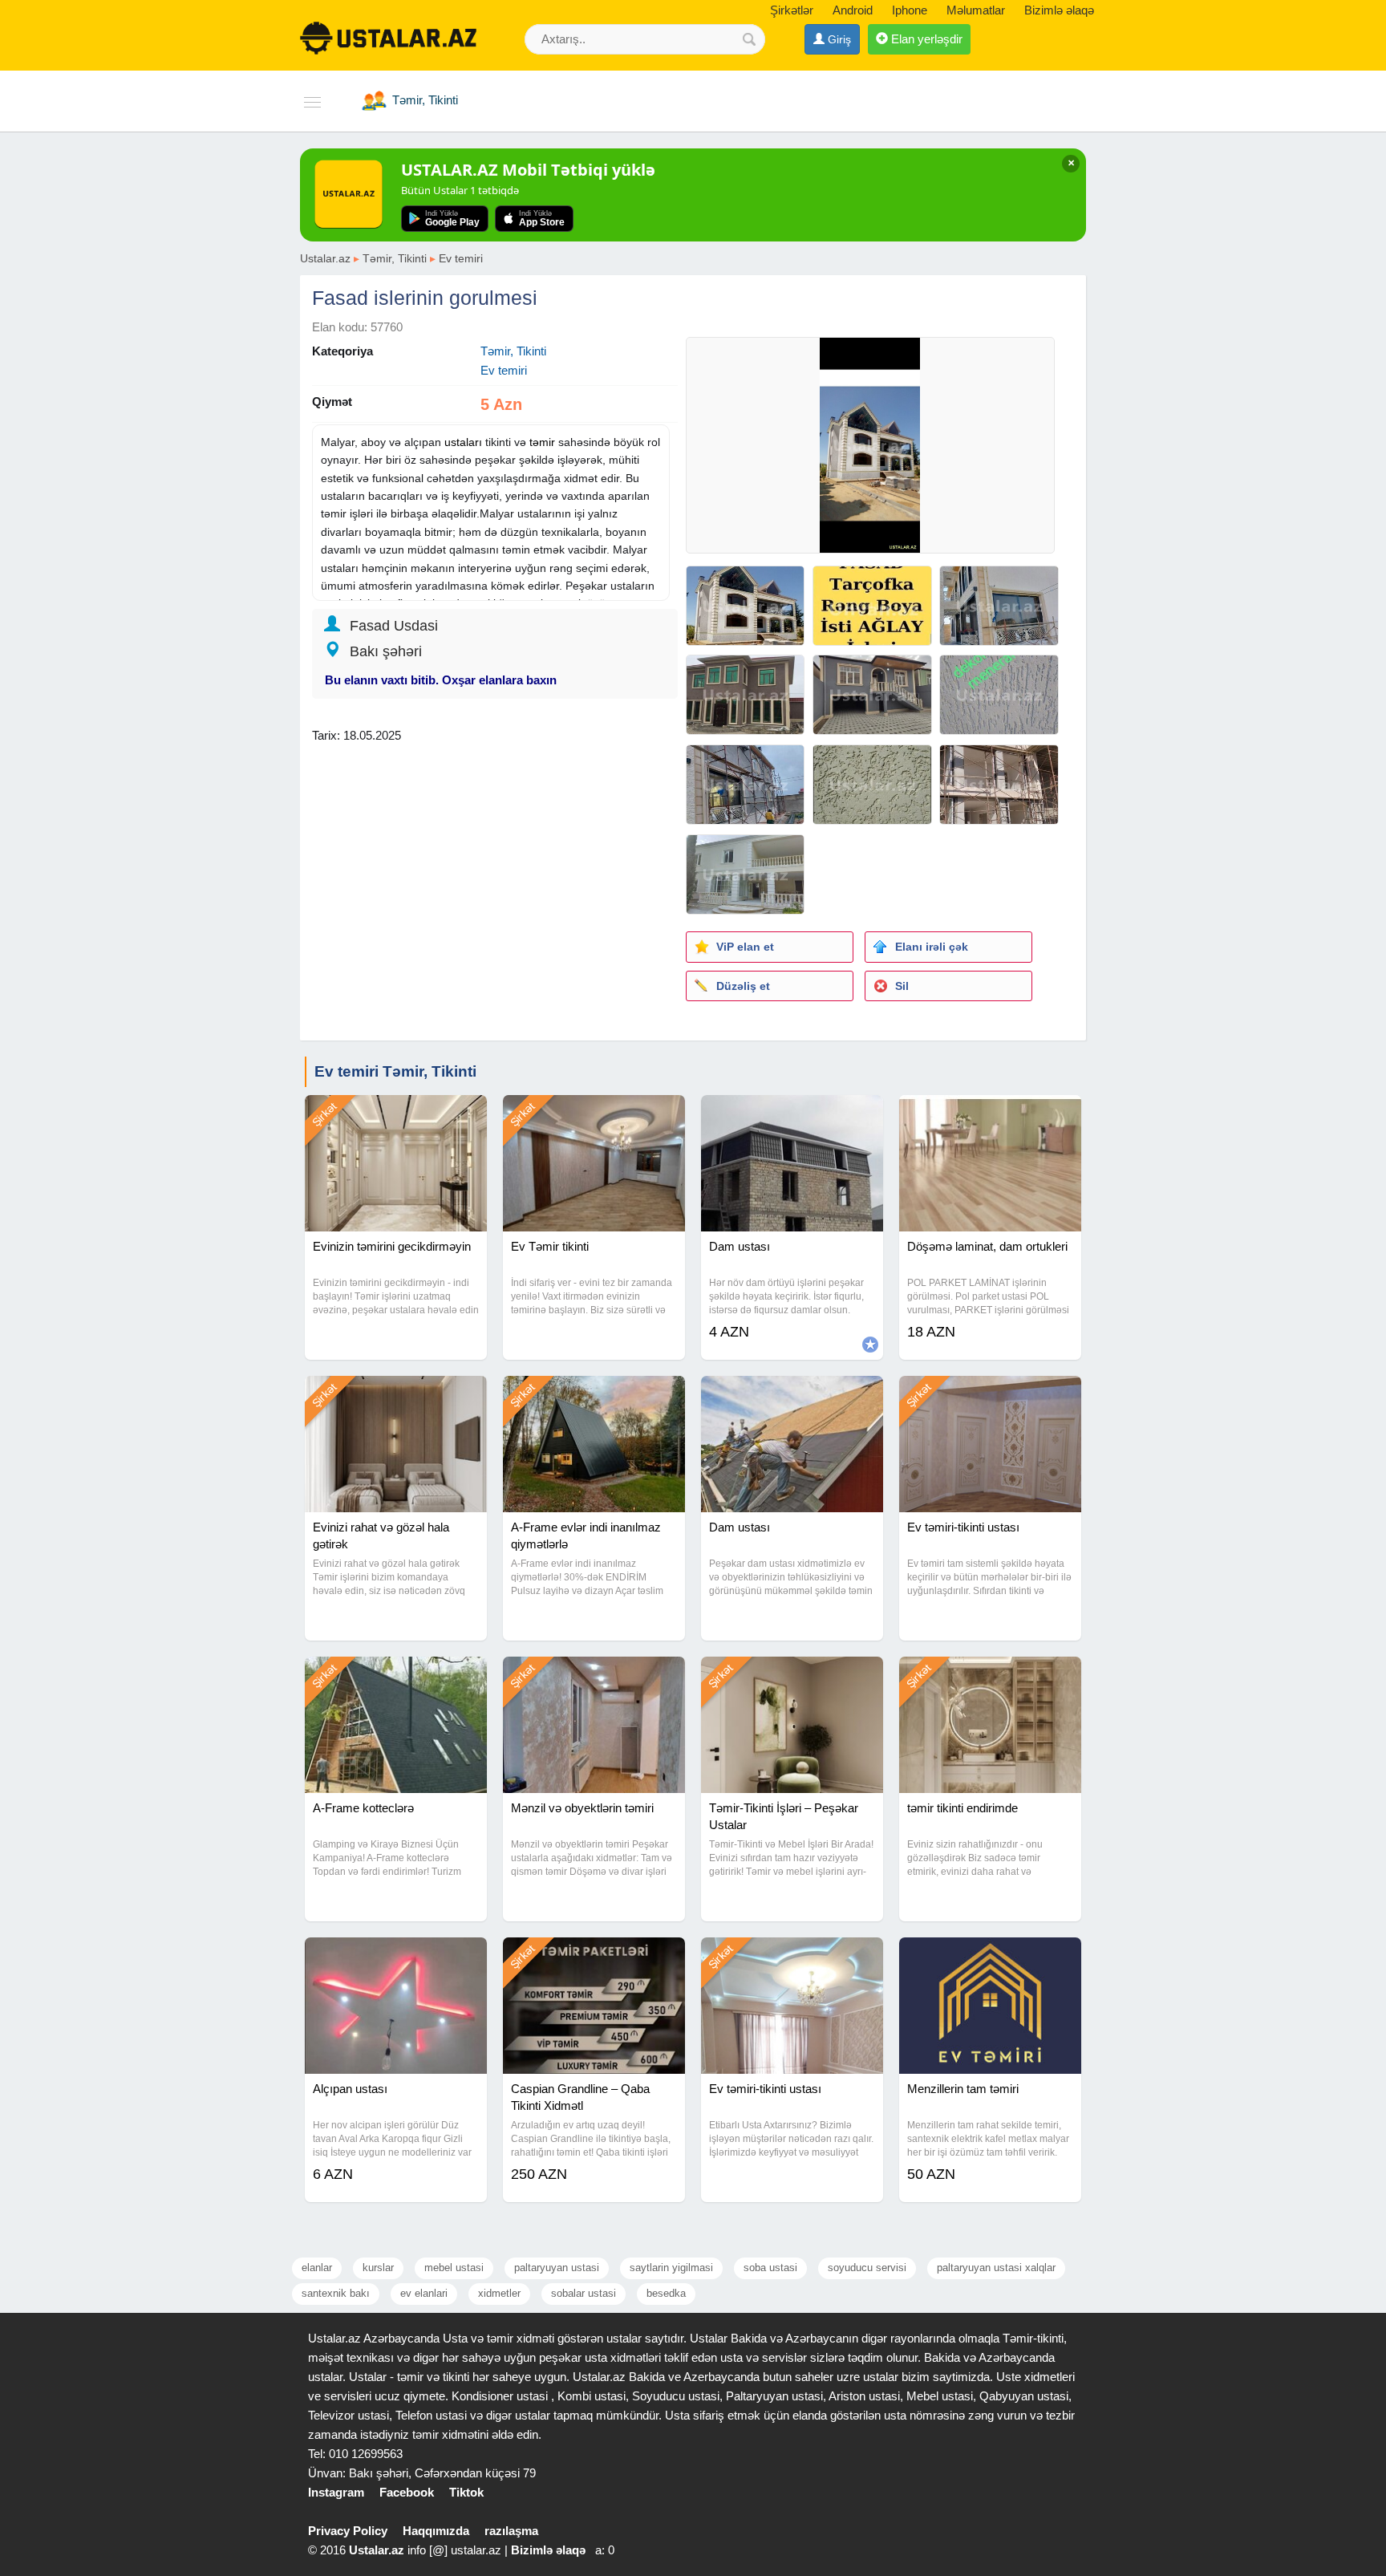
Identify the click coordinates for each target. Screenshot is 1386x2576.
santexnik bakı (336, 2293)
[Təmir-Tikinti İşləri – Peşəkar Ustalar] (792, 1677)
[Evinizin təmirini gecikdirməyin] (396, 1115)
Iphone (910, 10)
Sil (902, 986)
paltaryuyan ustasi (557, 2268)
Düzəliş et (743, 986)
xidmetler (499, 2293)
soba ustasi (770, 2268)
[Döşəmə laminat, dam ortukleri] (990, 1115)
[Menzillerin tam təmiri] (990, 1957)
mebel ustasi (454, 2268)
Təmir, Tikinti (395, 258)
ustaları (463, 442)
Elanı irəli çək (932, 947)
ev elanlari (424, 2293)
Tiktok (466, 2492)
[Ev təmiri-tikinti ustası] (990, 1396)
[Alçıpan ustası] (396, 1957)
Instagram (336, 2492)
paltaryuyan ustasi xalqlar (996, 2268)
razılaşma (511, 2531)
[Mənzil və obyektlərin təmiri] (594, 1677)
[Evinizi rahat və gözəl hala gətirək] (396, 1396)
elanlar (317, 2268)
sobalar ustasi (584, 2293)
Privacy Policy (348, 2531)
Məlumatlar (976, 10)
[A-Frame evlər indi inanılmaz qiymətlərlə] (594, 1396)
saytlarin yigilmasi (671, 2268)
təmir (542, 442)
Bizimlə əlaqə (1059, 10)
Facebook (407, 2492)
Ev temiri (461, 258)
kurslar (378, 2268)
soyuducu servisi (867, 2268)
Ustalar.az (325, 258)
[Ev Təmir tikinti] (594, 1115)
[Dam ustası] (792, 1115)
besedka (666, 2293)
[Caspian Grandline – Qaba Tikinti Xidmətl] (594, 1957)
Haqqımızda (436, 2531)
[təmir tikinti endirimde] (990, 1677)
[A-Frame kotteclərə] (396, 1677)
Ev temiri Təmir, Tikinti (395, 1071)
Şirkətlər (792, 10)
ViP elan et (745, 947)
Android (853, 10)
